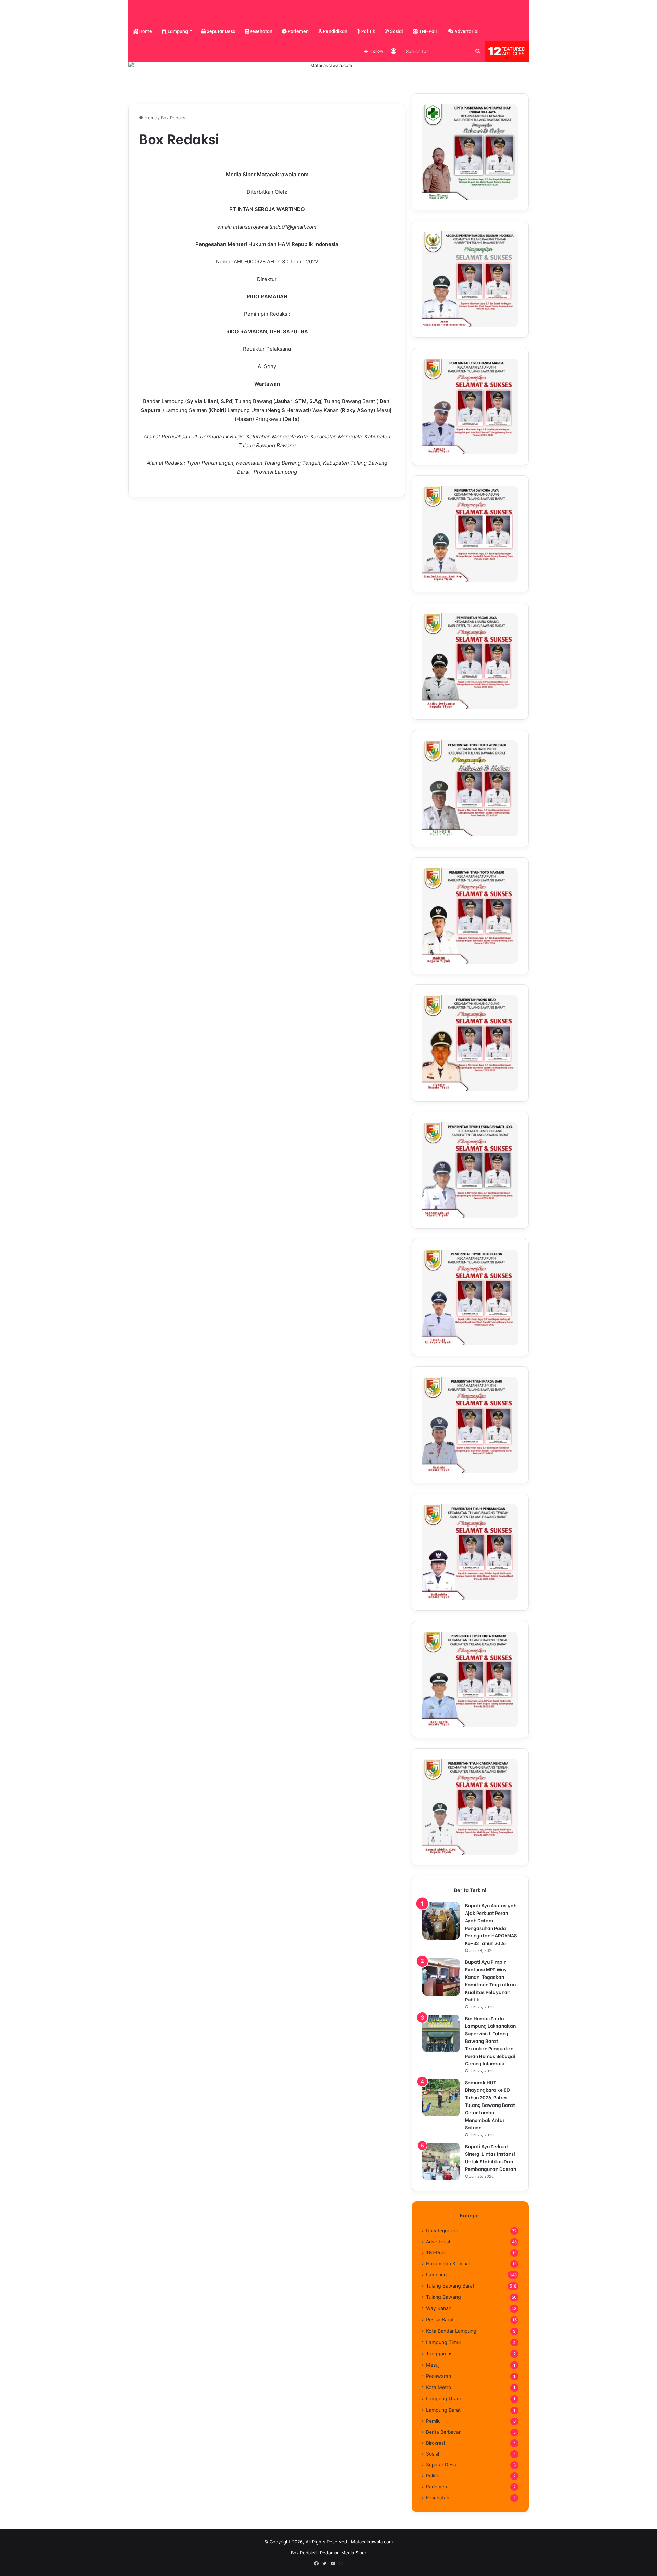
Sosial (396, 31)
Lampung (177, 31)
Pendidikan (335, 31)
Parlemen (298, 31)
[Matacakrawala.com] (152, 11)
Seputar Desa (221, 31)
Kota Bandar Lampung (451, 2331)
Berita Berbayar (443, 2432)
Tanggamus (439, 2353)
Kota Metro (439, 2387)
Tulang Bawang (443, 2297)
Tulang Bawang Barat (450, 2286)
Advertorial (466, 31)
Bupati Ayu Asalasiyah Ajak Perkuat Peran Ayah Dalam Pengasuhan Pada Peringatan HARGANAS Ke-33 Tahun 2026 (491, 1924)
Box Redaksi (304, 2553)
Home (145, 31)
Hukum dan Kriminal (448, 2264)
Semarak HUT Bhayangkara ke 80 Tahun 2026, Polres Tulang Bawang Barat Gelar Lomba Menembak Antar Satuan (490, 2105)
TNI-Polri (428, 31)
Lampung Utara (444, 2399)
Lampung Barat (443, 2410)
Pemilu (433, 2421)
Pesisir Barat (440, 2320)
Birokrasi (435, 2443)
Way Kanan (439, 2308)
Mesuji (433, 2365)
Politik (368, 31)
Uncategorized (442, 2231)
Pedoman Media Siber (343, 2553)
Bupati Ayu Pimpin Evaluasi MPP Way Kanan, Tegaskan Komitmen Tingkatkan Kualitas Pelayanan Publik (490, 1980)
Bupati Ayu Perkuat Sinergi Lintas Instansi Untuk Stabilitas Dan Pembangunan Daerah (491, 2157)
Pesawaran (439, 2376)
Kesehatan (261, 31)
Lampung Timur (444, 2342)
